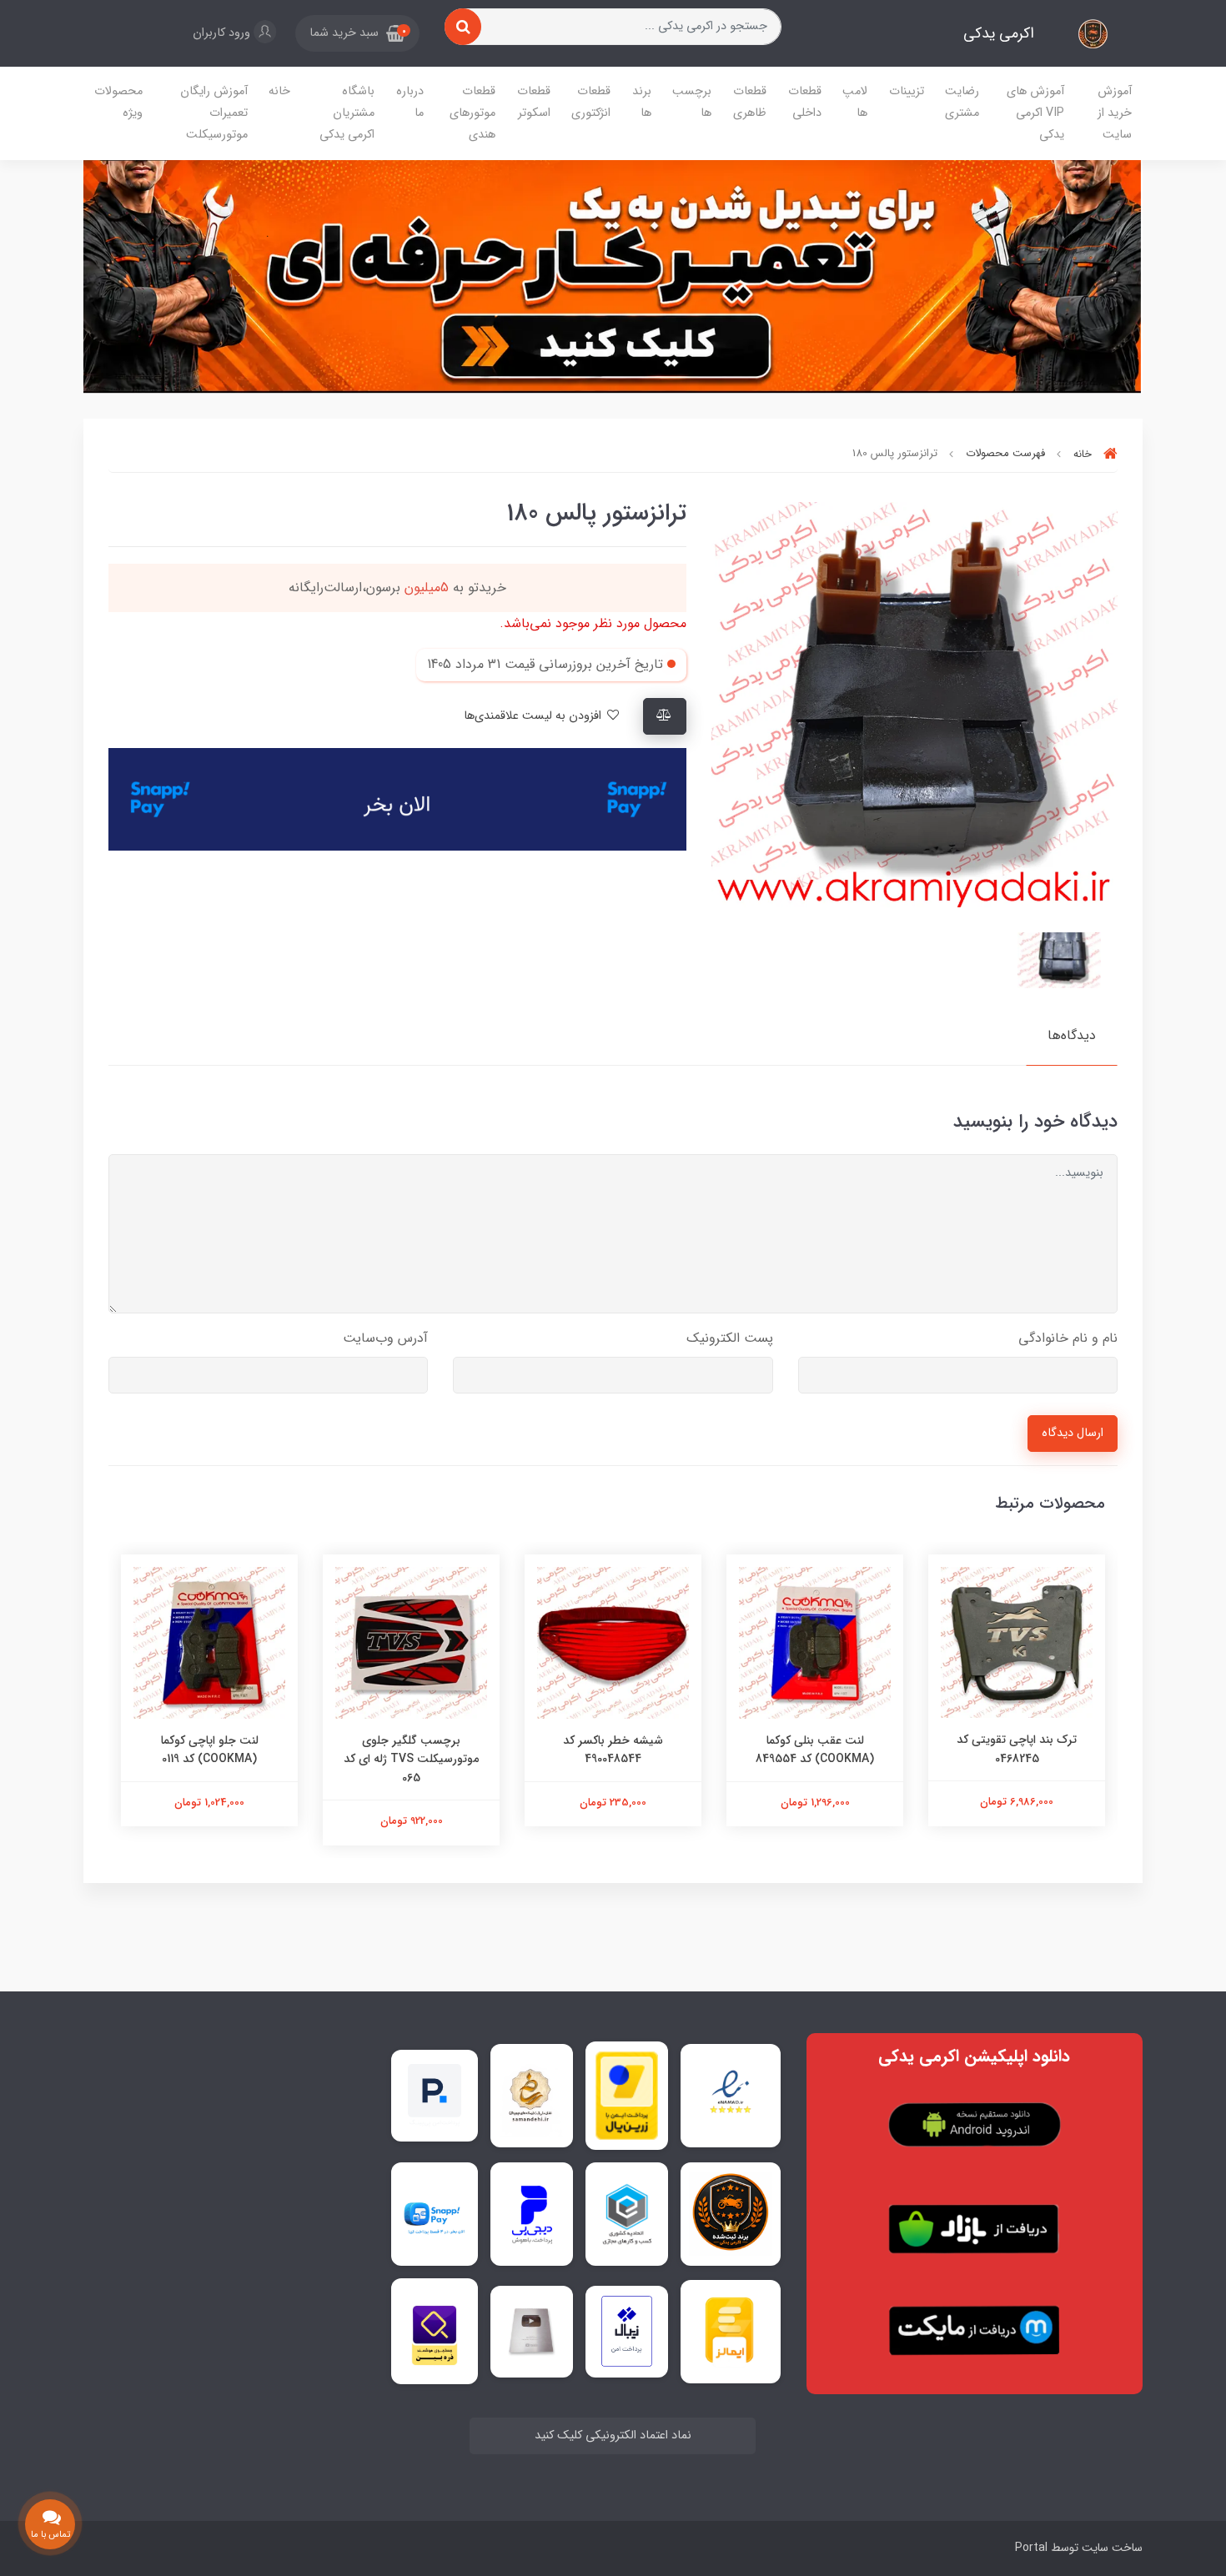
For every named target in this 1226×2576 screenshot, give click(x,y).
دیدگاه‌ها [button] (1072, 1035)
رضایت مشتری (962, 102)
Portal (1031, 2548)
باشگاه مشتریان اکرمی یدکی (347, 113)
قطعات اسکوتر (534, 102)
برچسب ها (692, 102)
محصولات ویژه (118, 102)
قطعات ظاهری (750, 102)
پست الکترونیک (730, 1338)
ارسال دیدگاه (1073, 1433)
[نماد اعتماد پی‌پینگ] (435, 2095)
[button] (357, 33)
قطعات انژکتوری (591, 102)
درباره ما (410, 102)
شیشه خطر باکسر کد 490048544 (613, 1750)
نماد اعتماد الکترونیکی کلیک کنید (613, 2435)
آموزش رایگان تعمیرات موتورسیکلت (214, 113)
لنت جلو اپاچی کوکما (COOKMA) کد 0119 (210, 1750)
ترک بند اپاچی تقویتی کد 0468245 (1017, 1749)
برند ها (642, 102)
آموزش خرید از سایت (1115, 113)
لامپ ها (855, 102)
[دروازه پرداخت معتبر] (627, 2096)
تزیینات (907, 91)
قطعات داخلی (805, 102)
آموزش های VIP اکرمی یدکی (1035, 113)
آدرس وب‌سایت (385, 1338)
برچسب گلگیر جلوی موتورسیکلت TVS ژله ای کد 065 (411, 1759)
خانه (279, 91)
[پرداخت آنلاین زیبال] (627, 2331)
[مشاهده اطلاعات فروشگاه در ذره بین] (435, 2331)
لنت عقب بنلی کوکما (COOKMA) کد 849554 (815, 1750)
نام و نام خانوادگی (1068, 1338)
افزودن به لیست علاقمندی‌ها (534, 716)
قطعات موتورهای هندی (472, 113)
